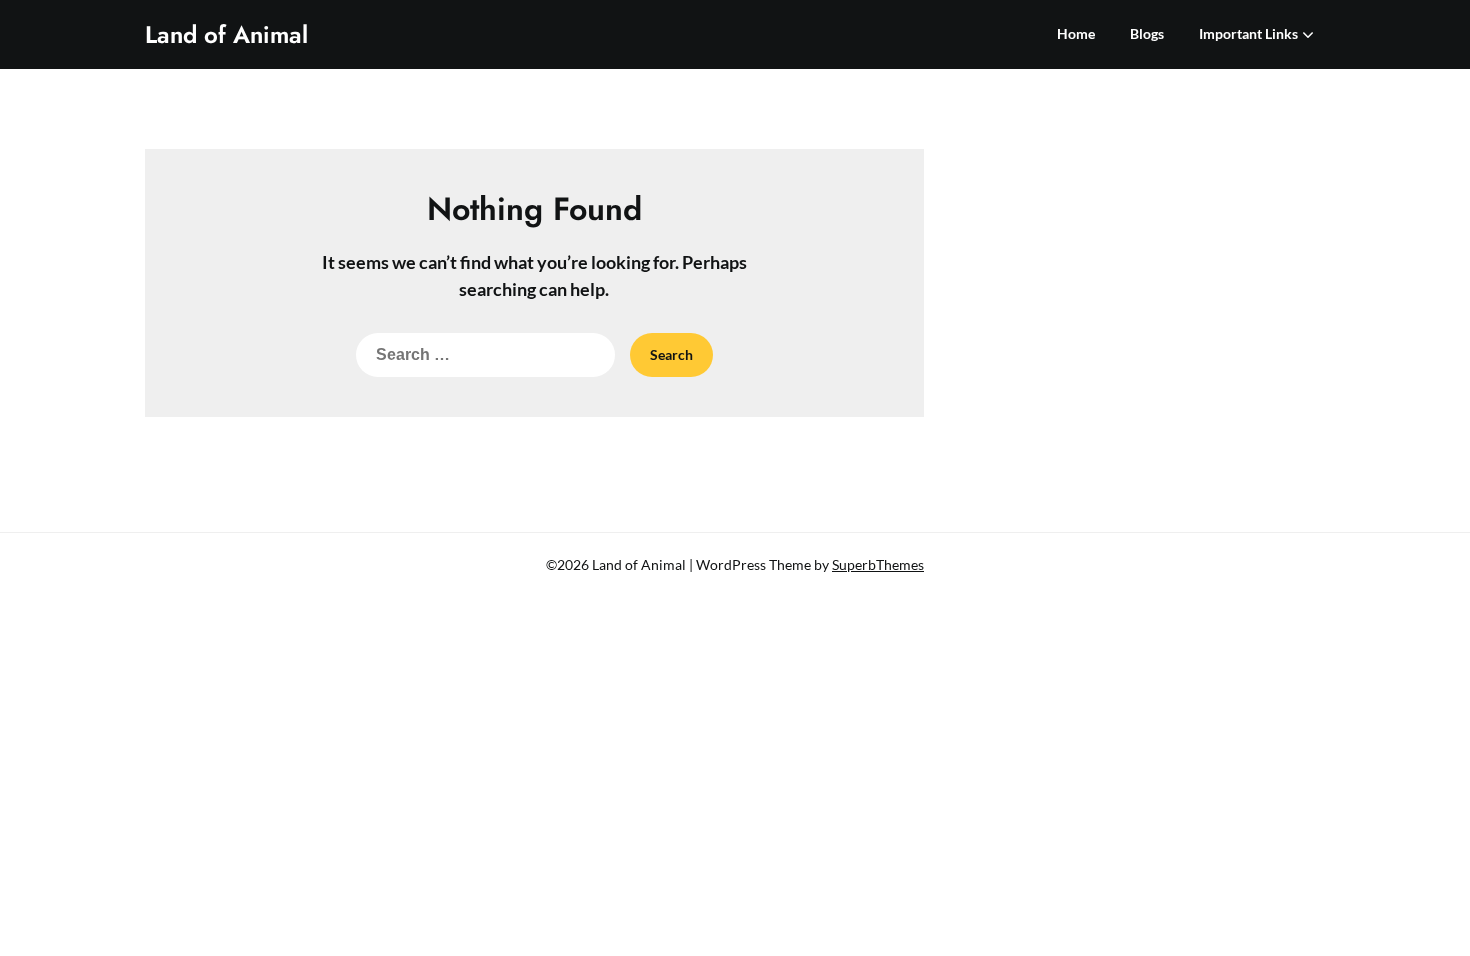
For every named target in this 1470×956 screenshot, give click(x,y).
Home (1076, 33)
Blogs (1147, 33)
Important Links (1248, 33)
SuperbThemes (878, 564)
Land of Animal (226, 34)
